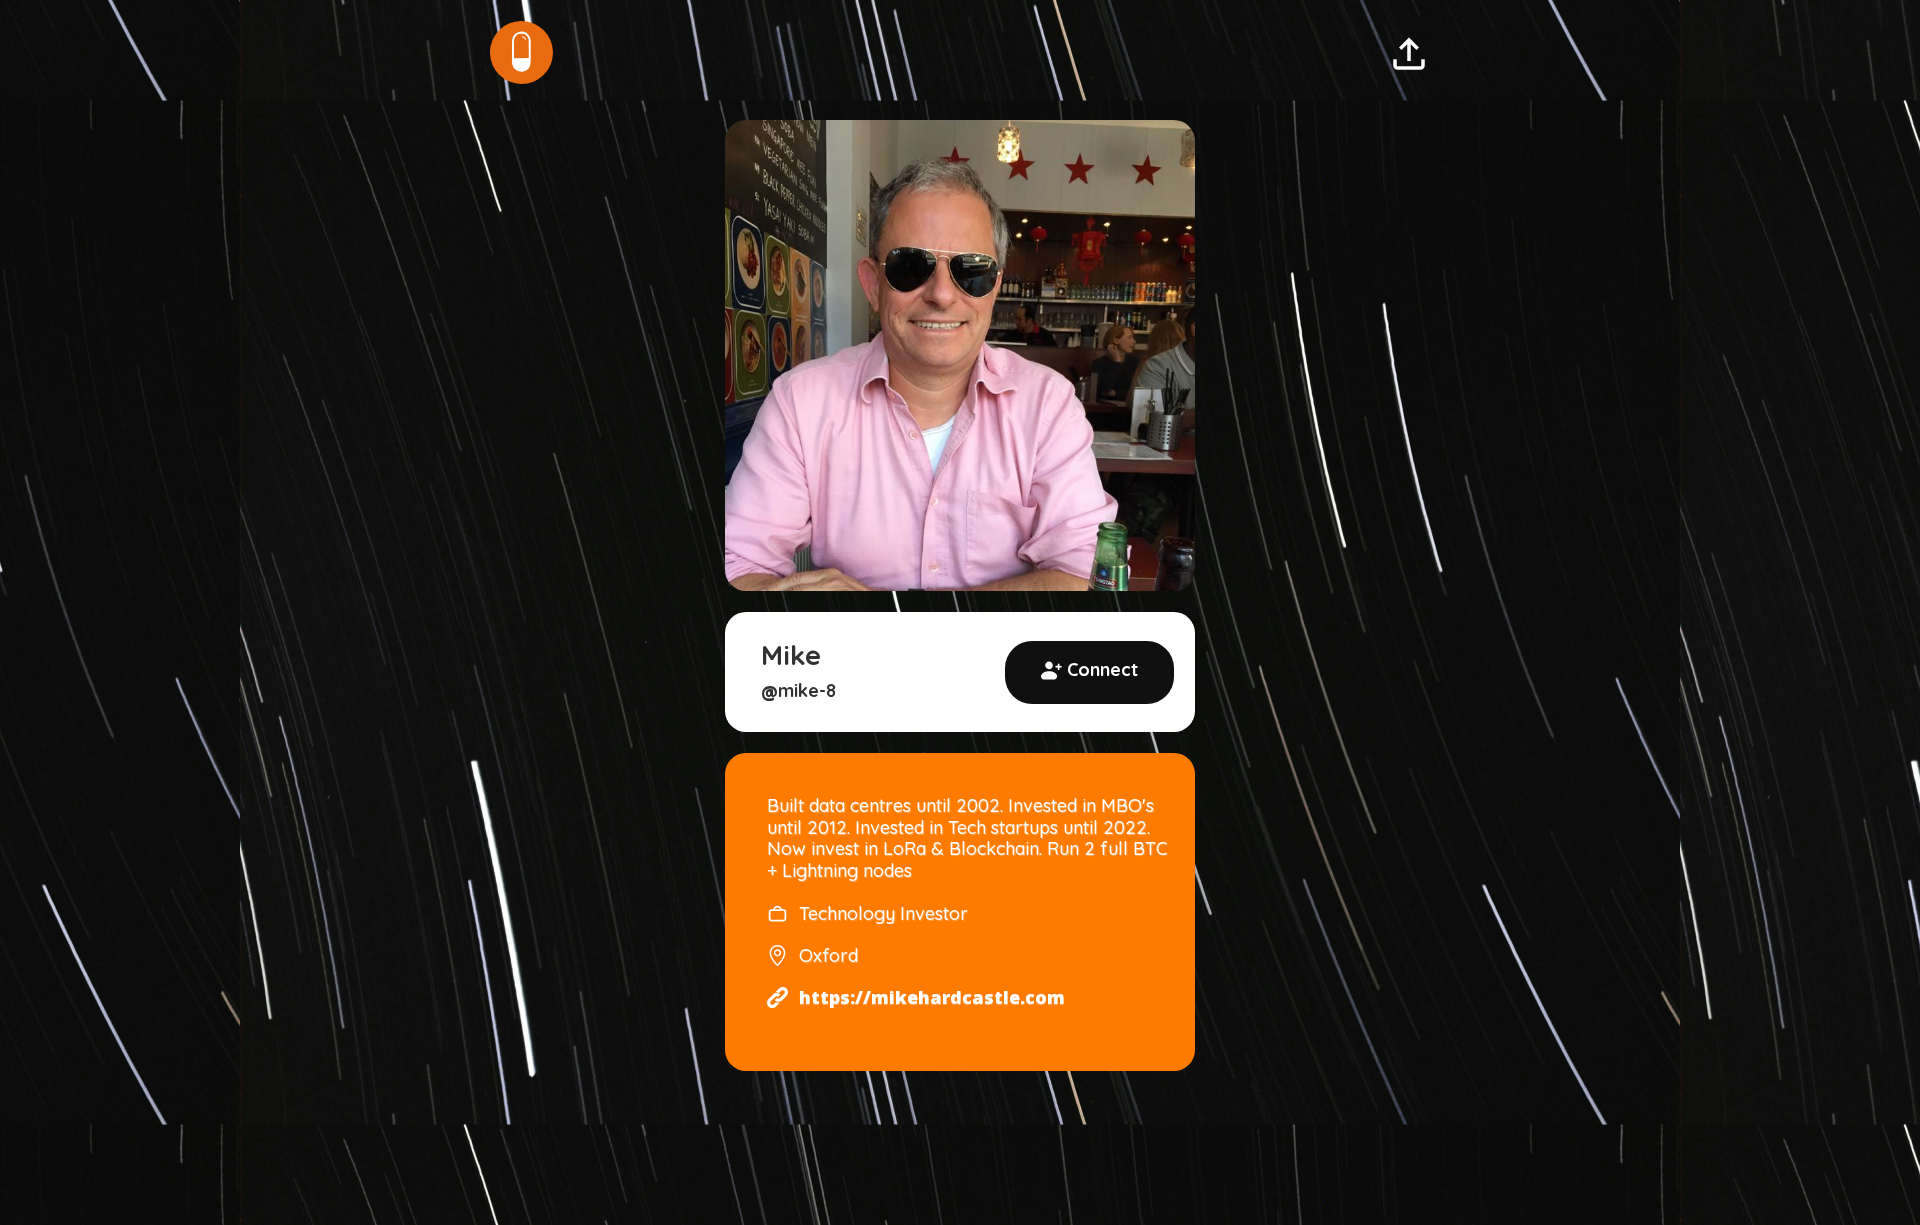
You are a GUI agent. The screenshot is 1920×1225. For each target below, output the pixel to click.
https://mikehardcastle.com (932, 997)
